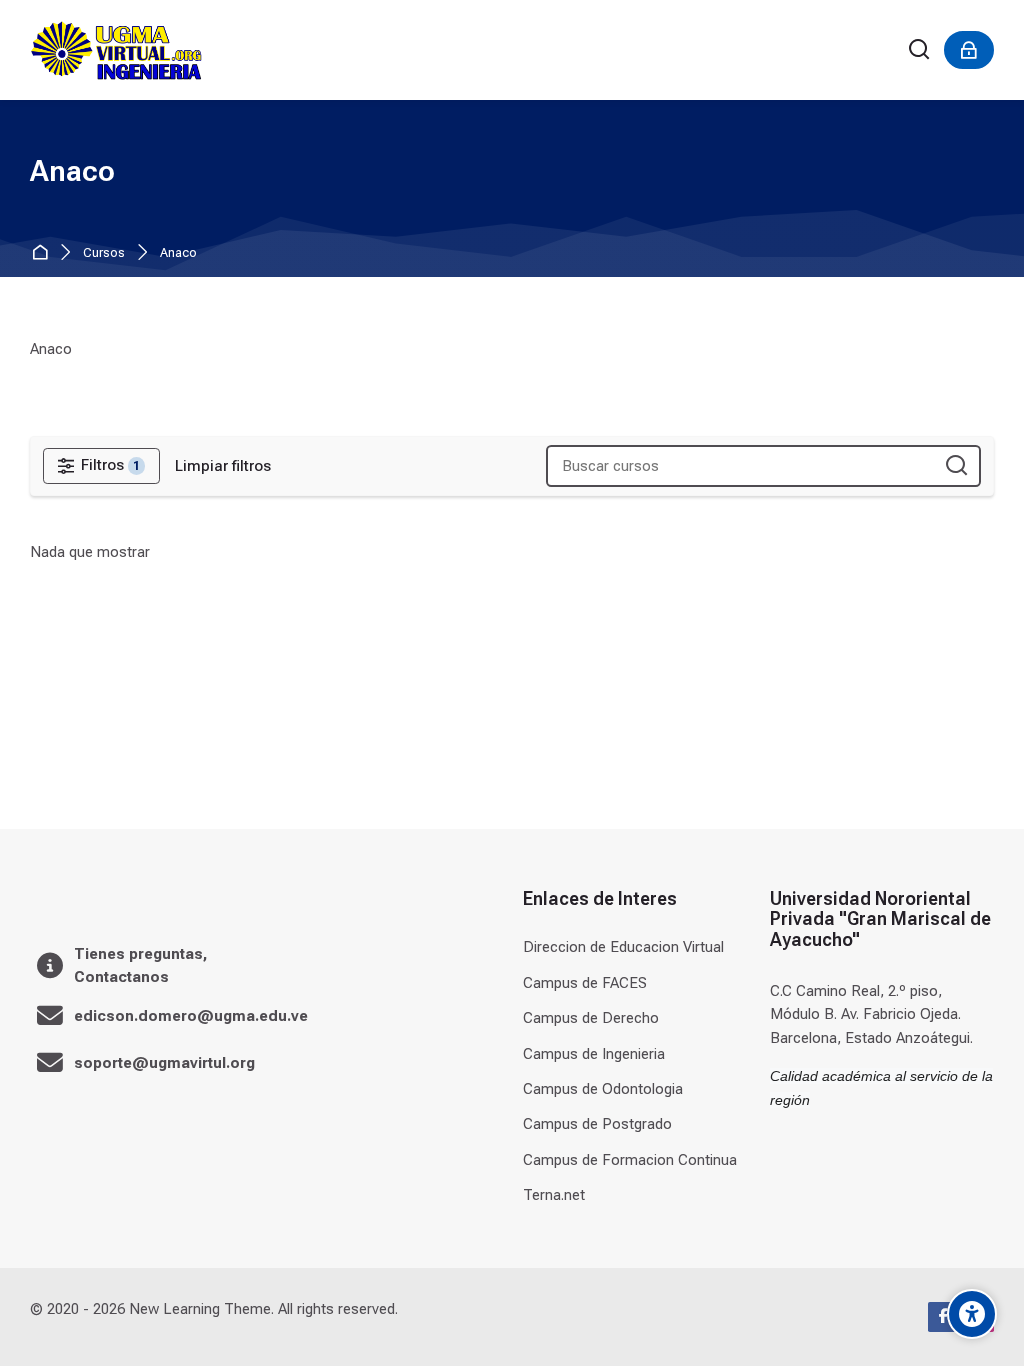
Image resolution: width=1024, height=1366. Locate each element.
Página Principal (43, 253)
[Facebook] (943, 1317)
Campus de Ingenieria (594, 1054)
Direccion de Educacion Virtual (623, 947)
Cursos (104, 253)
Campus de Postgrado (597, 1124)
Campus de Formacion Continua (630, 1160)
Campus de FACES (585, 983)
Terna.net (554, 1195)
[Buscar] (920, 50)
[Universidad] (116, 50)
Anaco (178, 253)
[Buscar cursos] (956, 466)
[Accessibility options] (972, 1314)
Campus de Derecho (591, 1018)
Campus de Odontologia (603, 1089)
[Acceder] (969, 50)
